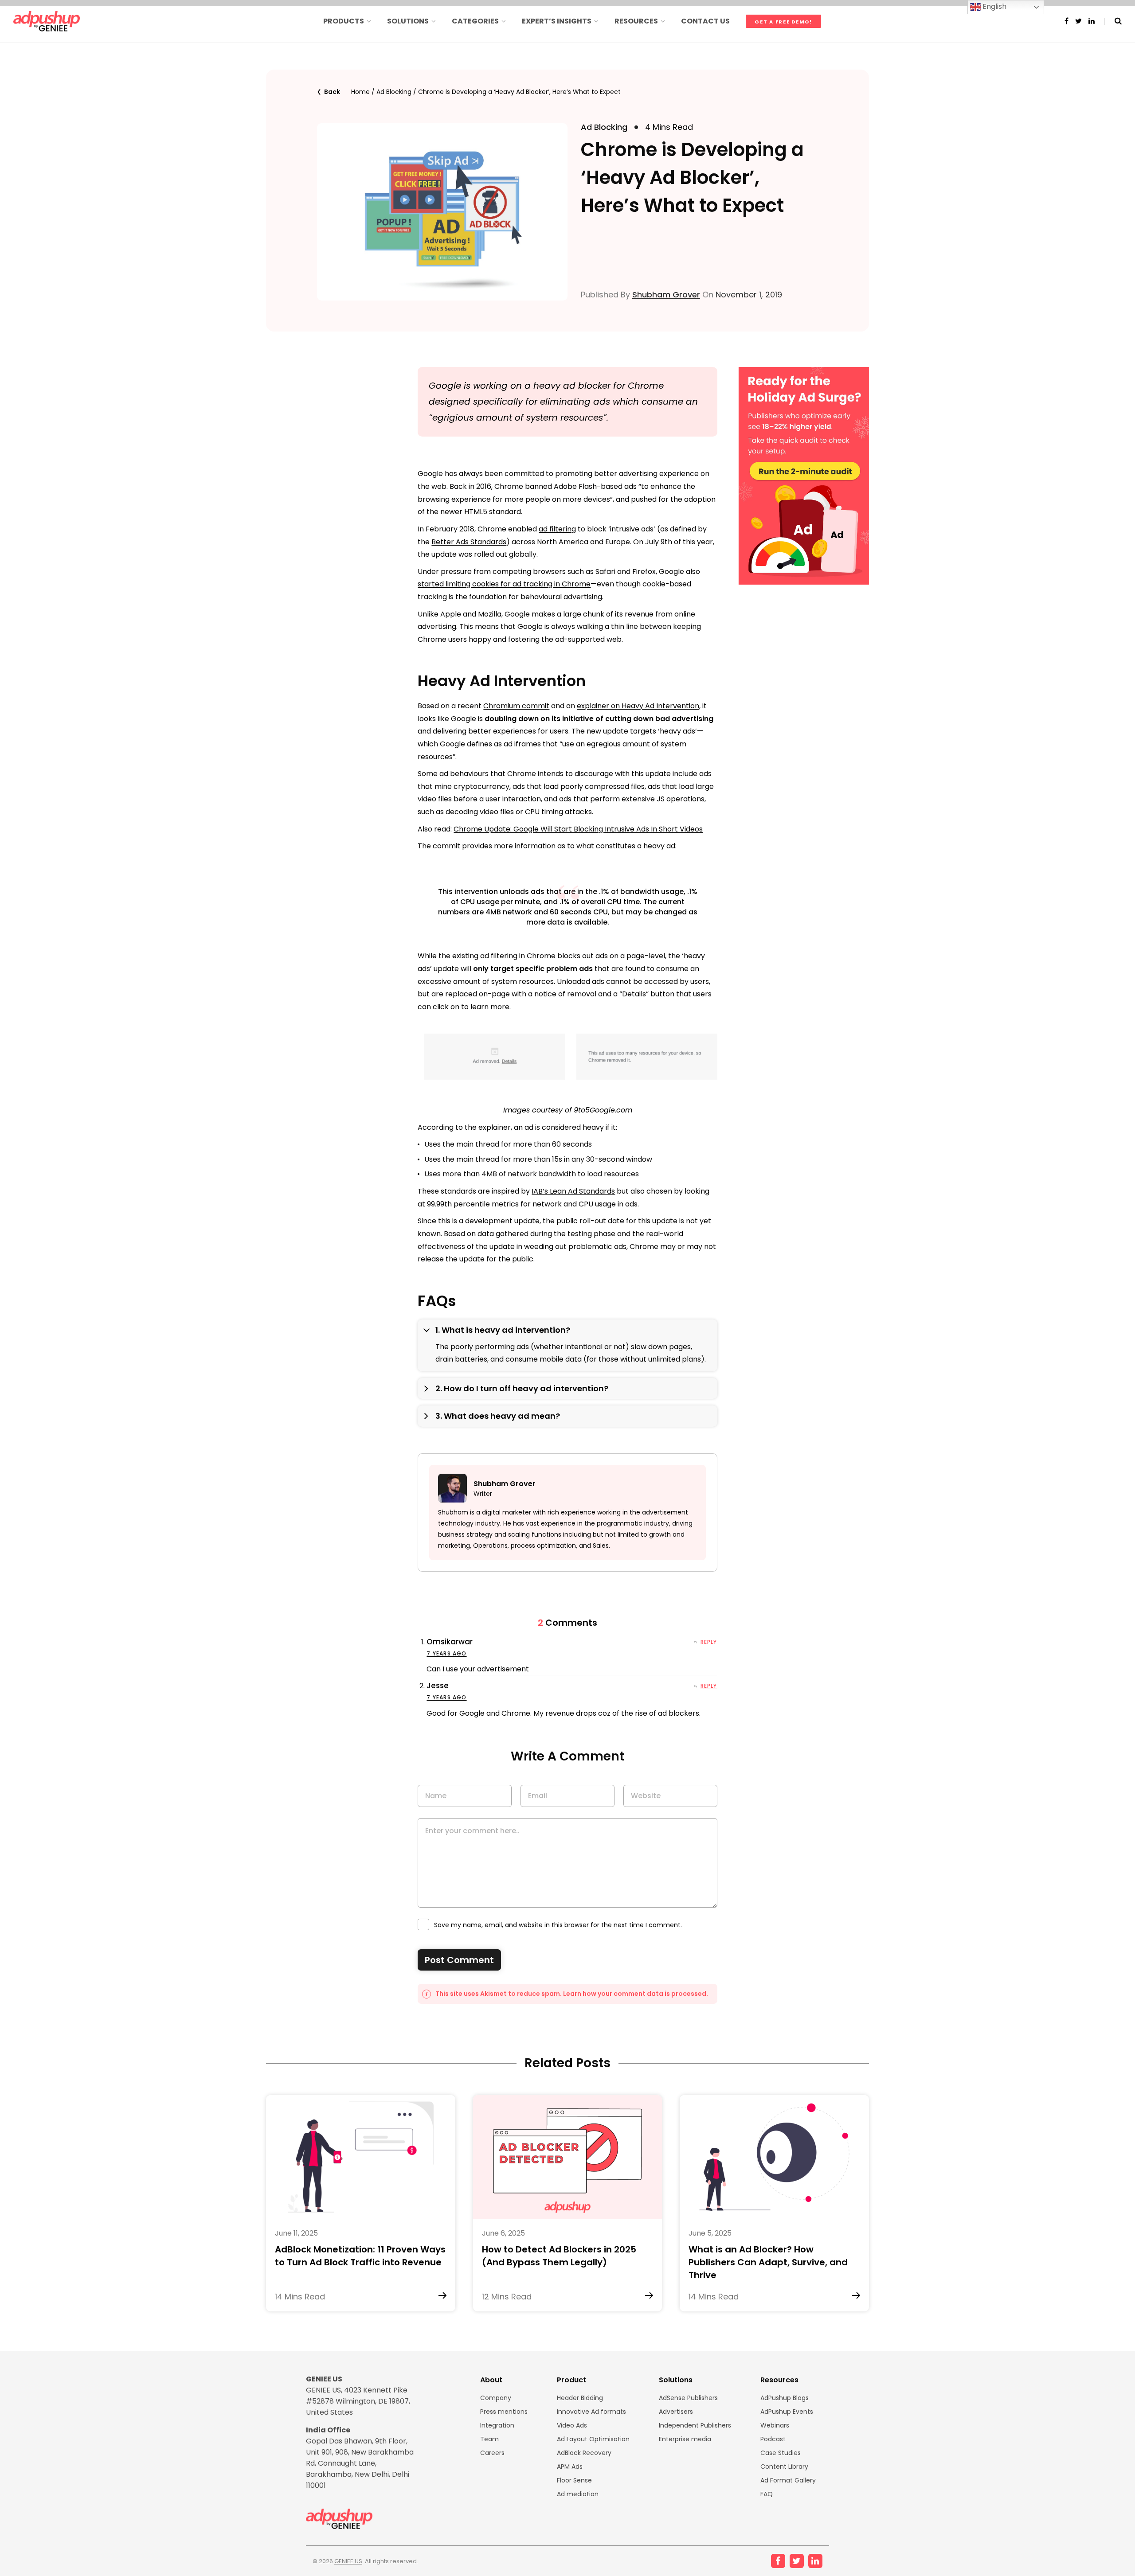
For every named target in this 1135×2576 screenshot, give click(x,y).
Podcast (773, 2439)
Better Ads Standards (469, 542)
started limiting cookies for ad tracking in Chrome (504, 584)
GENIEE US (348, 2561)
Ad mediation (578, 2494)
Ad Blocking (394, 92)
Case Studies (781, 2453)
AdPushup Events (787, 2412)
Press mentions (504, 2412)
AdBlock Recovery (584, 2453)
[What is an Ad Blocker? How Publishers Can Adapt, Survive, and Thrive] (774, 2157)
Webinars (775, 2425)
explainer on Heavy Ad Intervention (638, 706)
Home (360, 92)
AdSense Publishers (688, 2398)
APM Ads (570, 2467)
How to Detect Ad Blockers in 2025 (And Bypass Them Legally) (559, 2256)
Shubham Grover (666, 295)
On (741, 295)
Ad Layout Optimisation (593, 2439)
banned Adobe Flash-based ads (581, 486)
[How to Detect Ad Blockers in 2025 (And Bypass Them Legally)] (568, 2157)
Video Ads (572, 2425)
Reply (709, 1642)
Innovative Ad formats (591, 2412)
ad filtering (557, 529)
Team (489, 2439)
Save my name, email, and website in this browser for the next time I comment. (558, 1925)
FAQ (767, 2494)
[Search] (1113, 21)
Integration (497, 2425)
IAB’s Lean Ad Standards (573, 1191)
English (994, 6)
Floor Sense (574, 2480)
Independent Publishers (695, 2425)
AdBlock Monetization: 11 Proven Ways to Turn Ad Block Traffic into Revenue (360, 2256)
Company (496, 2398)
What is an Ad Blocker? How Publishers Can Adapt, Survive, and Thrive (768, 2262)
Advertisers (676, 2412)
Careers (492, 2453)
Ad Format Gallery (788, 2480)
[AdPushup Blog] (47, 21)
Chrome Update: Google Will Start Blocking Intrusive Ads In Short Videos (578, 829)
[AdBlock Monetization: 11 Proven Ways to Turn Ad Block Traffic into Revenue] (361, 2157)
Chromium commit (516, 706)
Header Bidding (580, 2398)
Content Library (784, 2467)
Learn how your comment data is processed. (636, 1994)
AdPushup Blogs (785, 2398)
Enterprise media (685, 2439)
